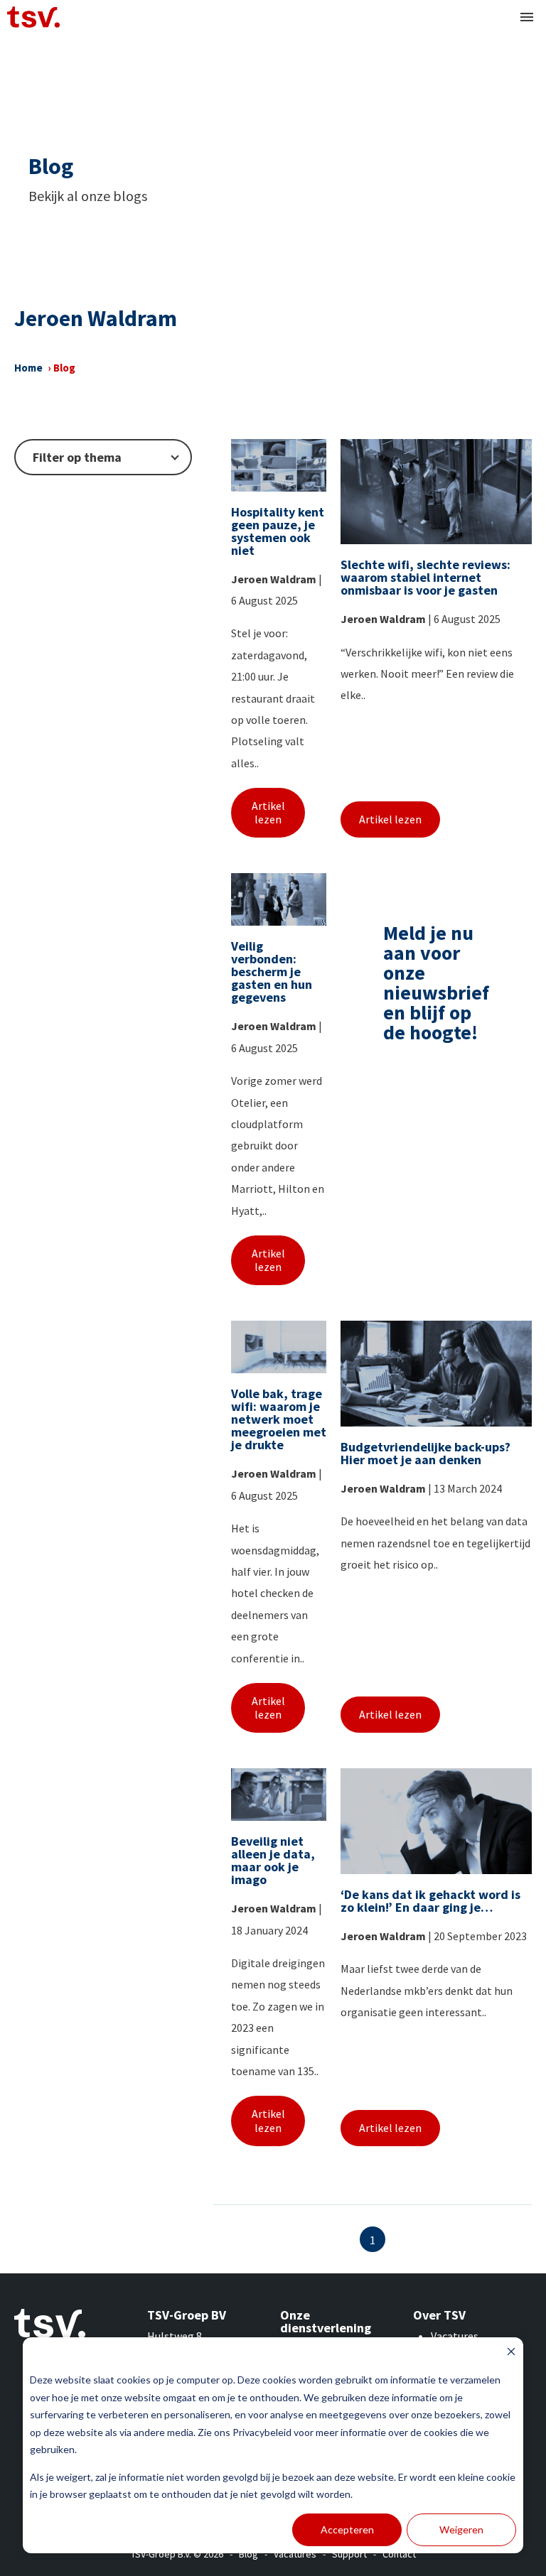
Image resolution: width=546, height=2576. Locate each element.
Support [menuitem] (349, 2554)
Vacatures (455, 2336)
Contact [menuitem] (399, 2554)
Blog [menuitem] (248, 2554)
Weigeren (461, 2529)
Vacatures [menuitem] (295, 2554)
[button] (527, 17)
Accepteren (347, 2529)
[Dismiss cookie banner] (511, 2353)
